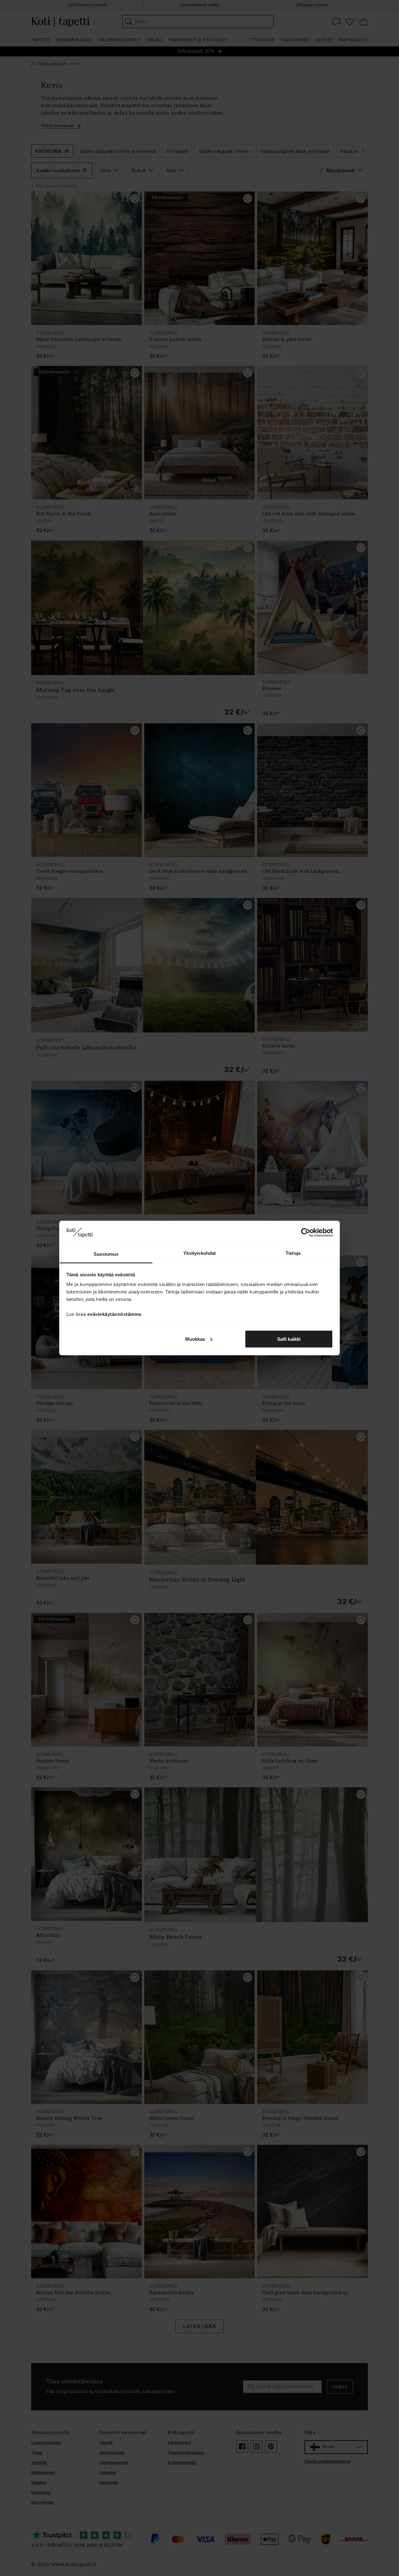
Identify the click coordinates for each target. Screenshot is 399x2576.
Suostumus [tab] (106, 1254)
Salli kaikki (289, 1339)
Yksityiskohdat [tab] (199, 1253)
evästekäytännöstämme (114, 1314)
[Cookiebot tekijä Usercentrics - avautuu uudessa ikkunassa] (306, 1232)
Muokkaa (195, 1339)
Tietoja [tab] (293, 1253)
